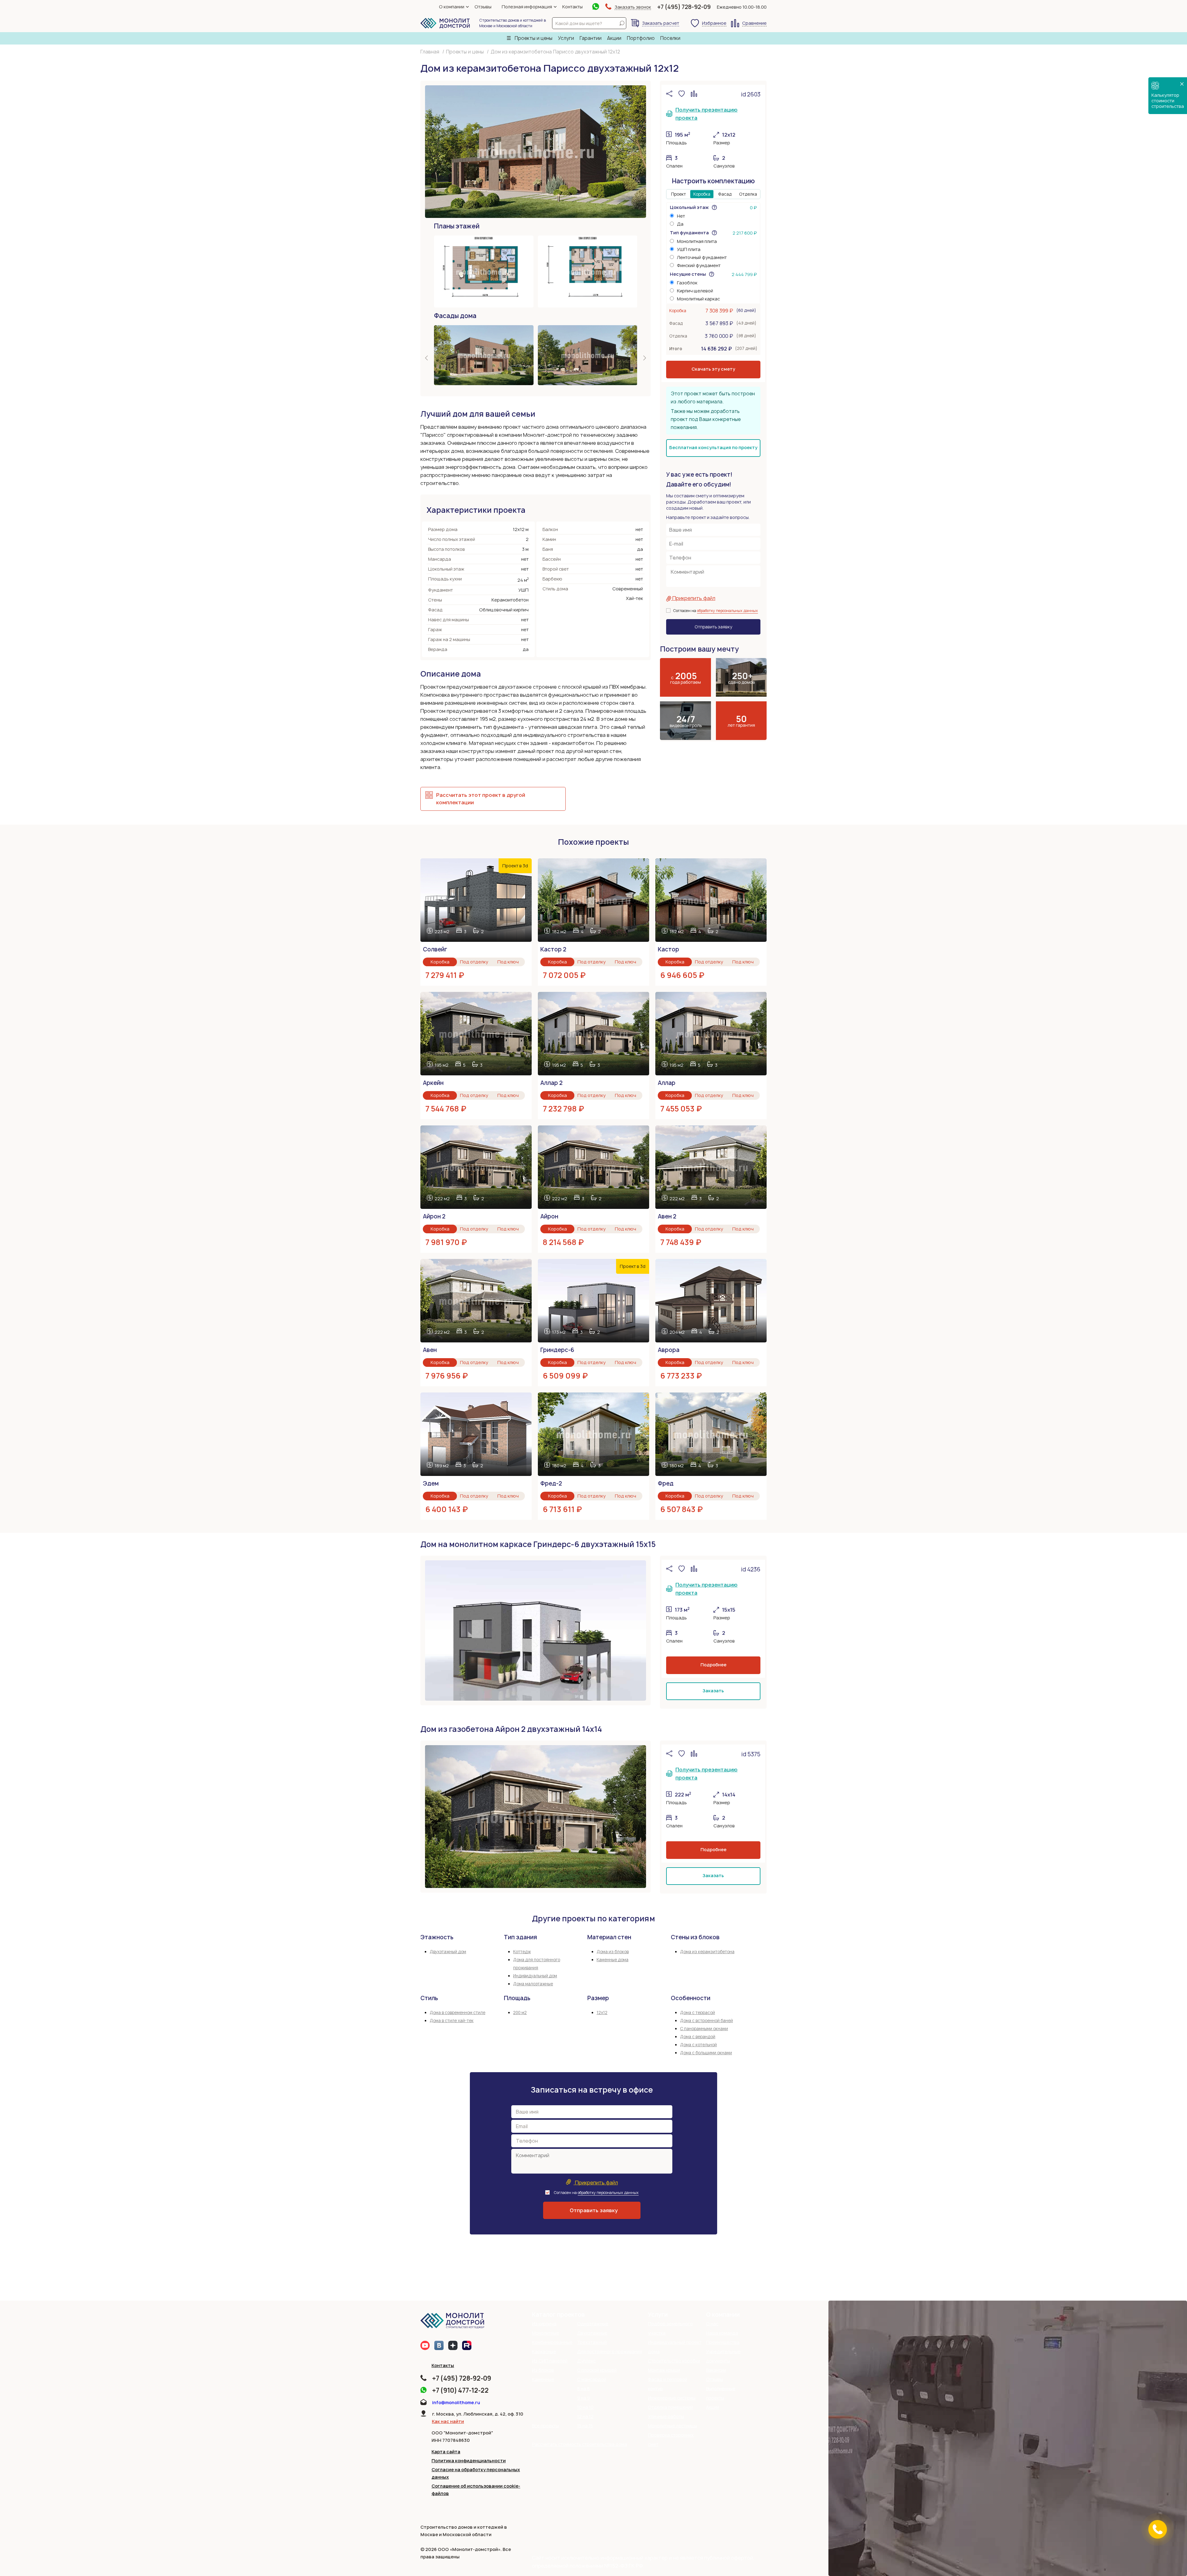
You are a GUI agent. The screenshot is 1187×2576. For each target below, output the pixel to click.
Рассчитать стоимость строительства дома (580, 2444)
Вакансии (716, 2370)
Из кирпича (544, 2324)
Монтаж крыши (664, 2370)
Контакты (572, 7)
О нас (712, 2324)
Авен (430, 1350)
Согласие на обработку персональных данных (476, 2473)
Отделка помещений (670, 2407)
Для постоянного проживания (610, 2351)
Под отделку (474, 962)
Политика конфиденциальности (469, 2461)
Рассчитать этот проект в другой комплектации (481, 799)
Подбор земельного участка (670, 2328)
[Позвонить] (1158, 2529)
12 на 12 (585, 2416)
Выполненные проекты (721, 2393)
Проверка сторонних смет (671, 2440)
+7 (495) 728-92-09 (684, 7)
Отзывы (483, 7)
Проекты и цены (533, 38)
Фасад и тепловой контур (668, 2384)
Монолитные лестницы (672, 2426)
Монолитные (546, 2333)
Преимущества (723, 2342)
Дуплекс (586, 2361)
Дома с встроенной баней (706, 2021)
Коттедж (522, 1952)
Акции (614, 38)
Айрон (549, 1216)
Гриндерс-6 (557, 1350)
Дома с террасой (698, 2013)
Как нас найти (448, 2421)
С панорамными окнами (704, 2029)
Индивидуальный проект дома (675, 2347)
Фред (666, 1484)
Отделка (748, 194)
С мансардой (592, 2379)
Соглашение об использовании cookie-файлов (476, 2490)
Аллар (667, 1083)
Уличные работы (666, 2416)
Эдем (431, 1484)
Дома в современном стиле (457, 2013)
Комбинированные (552, 2342)
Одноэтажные (593, 2324)
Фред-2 (551, 1484)
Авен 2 (667, 1216)
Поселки (670, 38)
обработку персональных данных (728, 611)
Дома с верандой (698, 2037)
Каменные (543, 2379)
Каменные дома (613, 1960)
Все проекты (545, 2426)
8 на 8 (583, 2389)
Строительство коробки (674, 2361)
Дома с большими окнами (706, 2053)
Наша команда (722, 2333)
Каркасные (544, 2351)
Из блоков (543, 2370)
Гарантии (591, 38)
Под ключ (508, 962)
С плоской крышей (597, 2370)
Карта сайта (446, 2452)
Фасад (725, 194)
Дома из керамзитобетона (707, 1952)
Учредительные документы (723, 2356)
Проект (679, 194)
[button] (427, 359)
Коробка (702, 194)
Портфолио (641, 38)
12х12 (602, 2013)
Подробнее (713, 1665)
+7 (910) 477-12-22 (460, 2390)
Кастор (668, 949)
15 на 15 (585, 2426)
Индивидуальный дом (535, 1976)
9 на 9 (583, 2398)
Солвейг (435, 949)
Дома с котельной (698, 2045)
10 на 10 (585, 2407)
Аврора (669, 1350)
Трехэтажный (592, 2342)
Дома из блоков (613, 1952)
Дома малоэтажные (533, 1984)
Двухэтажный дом (448, 1952)
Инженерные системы (672, 2398)
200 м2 (520, 2013)
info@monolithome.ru (456, 2402)
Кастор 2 (553, 949)
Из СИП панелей (550, 2361)
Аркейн (433, 1083)
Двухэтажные (592, 2333)
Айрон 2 (434, 1216)
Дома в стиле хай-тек (452, 2021)
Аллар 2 (551, 1083)
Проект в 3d (515, 866)
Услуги (566, 38)
